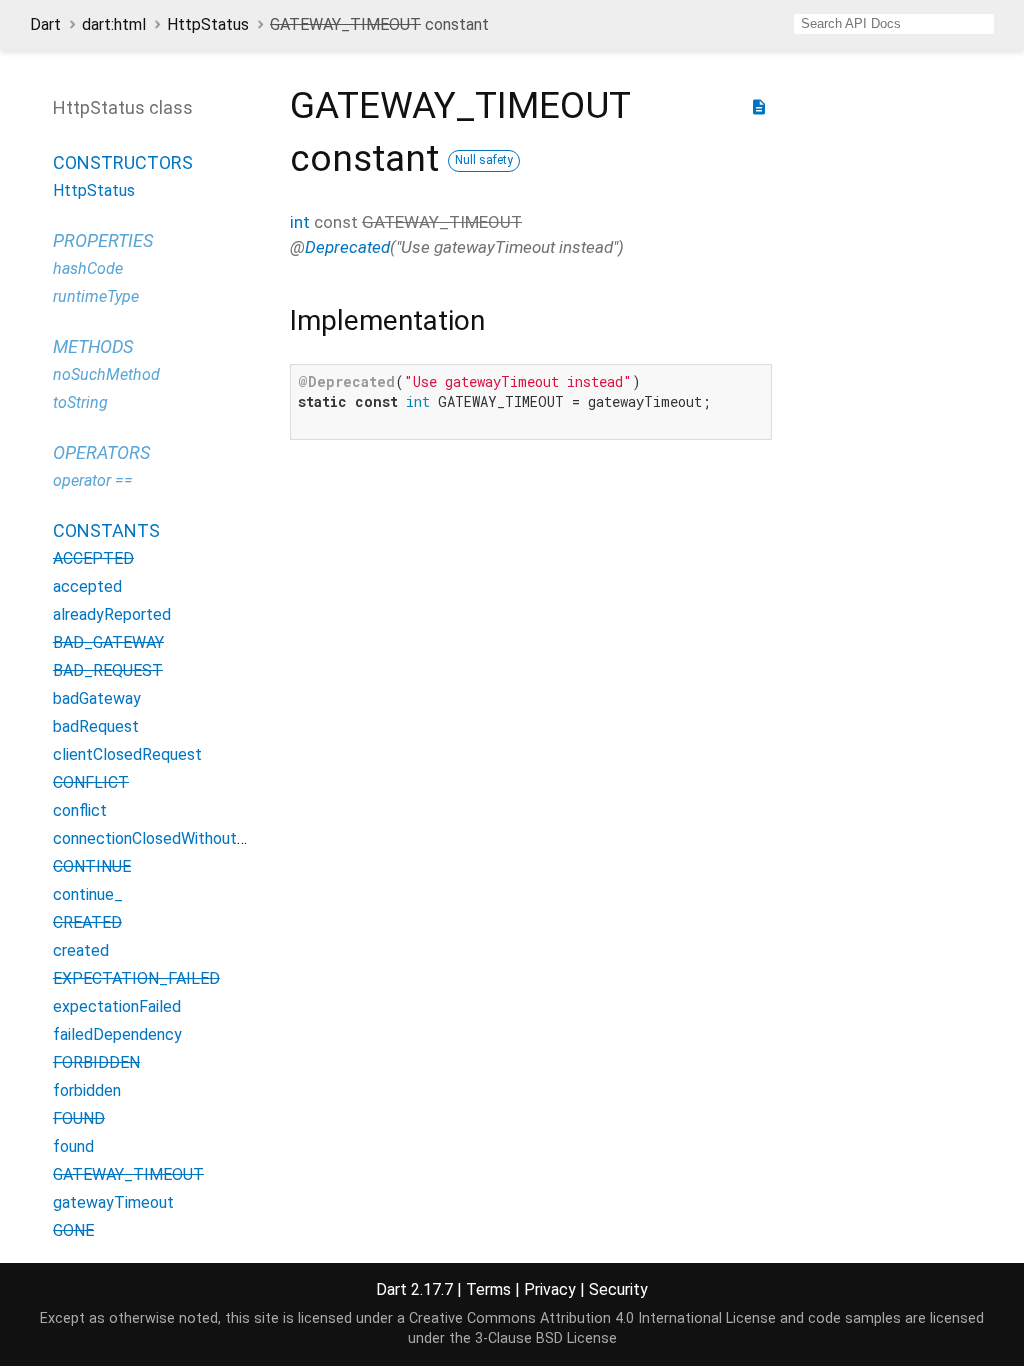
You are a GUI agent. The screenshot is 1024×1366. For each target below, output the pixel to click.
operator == (93, 480)
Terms (488, 1289)
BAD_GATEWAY (108, 642)
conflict (80, 810)
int (300, 222)
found (73, 1146)
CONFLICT (91, 782)
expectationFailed (117, 1006)
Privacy (550, 1289)
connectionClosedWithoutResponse (180, 838)
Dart (45, 24)
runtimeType (96, 296)
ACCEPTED (93, 558)
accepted (87, 586)
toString (80, 402)
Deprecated (347, 247)
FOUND (79, 1118)
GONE (73, 1230)
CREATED (87, 922)
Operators (101, 452)
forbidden (87, 1090)
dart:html (114, 24)
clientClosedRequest (127, 754)
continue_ (88, 894)
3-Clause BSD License (546, 1338)
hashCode (88, 268)
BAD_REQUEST (108, 670)
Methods (93, 346)
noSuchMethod (106, 374)
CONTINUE (92, 866)
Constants (106, 530)
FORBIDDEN (96, 1062)
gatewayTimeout (113, 1202)
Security (618, 1289)
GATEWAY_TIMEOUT (128, 1174)
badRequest (96, 726)
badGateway (97, 698)
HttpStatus (208, 24)
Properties (103, 240)
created (81, 950)
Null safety (484, 160)
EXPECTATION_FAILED (136, 978)
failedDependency (117, 1034)
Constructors (123, 162)
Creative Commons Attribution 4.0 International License (592, 1318)
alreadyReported (112, 614)
